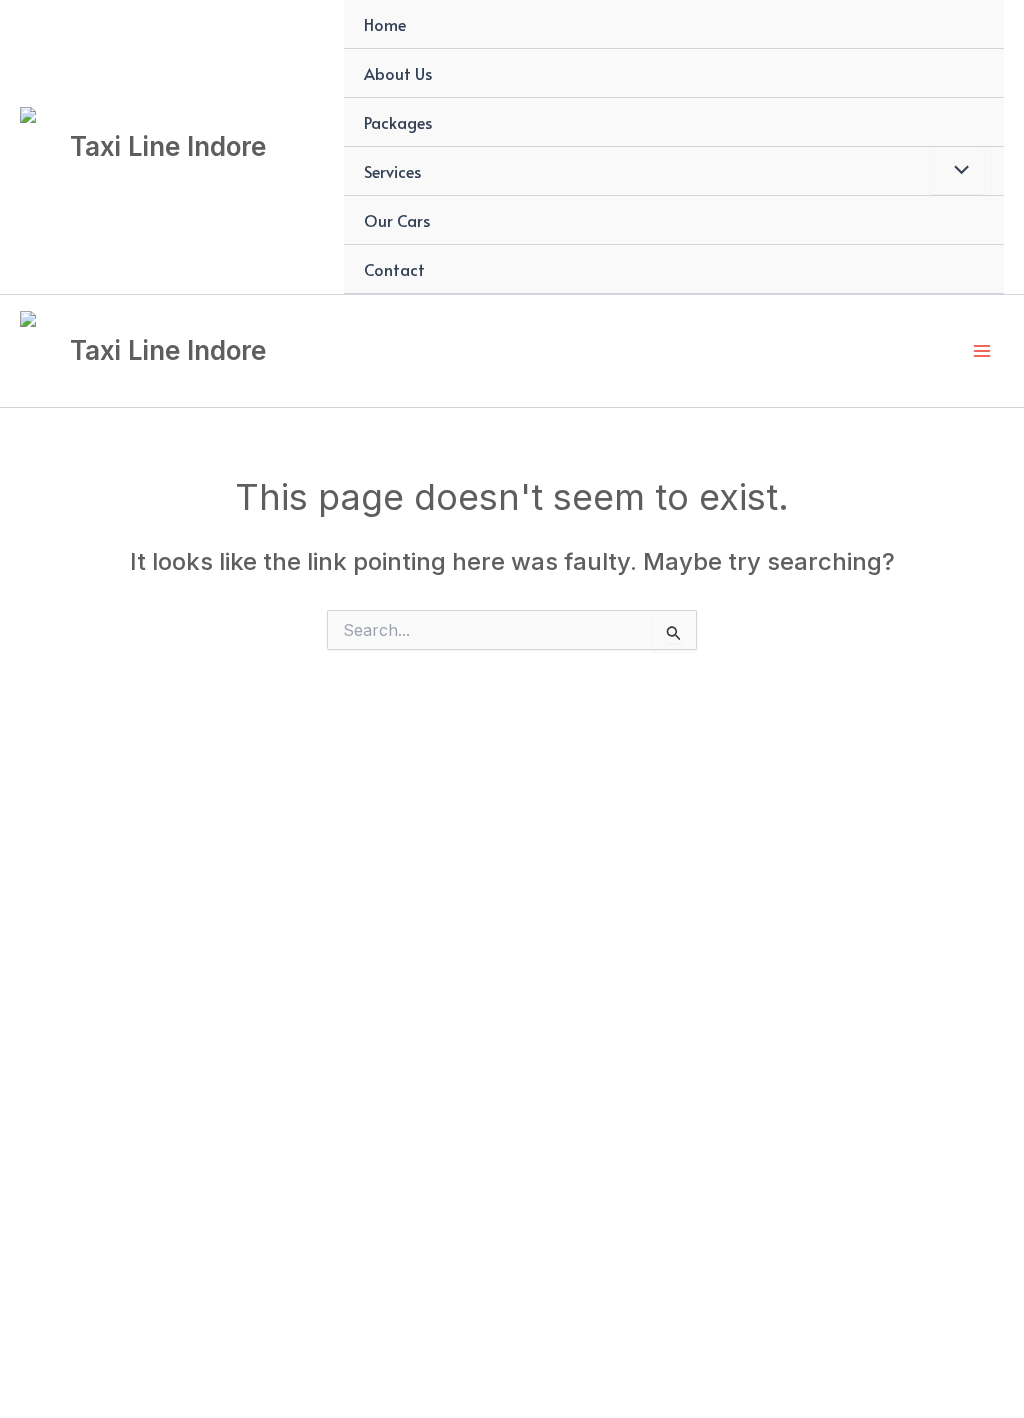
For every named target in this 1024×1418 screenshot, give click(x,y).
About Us (398, 73)
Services (392, 171)
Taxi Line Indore (168, 146)
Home (385, 24)
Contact (394, 269)
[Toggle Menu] (957, 170)
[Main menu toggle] (982, 351)
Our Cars (397, 220)
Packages (398, 122)
